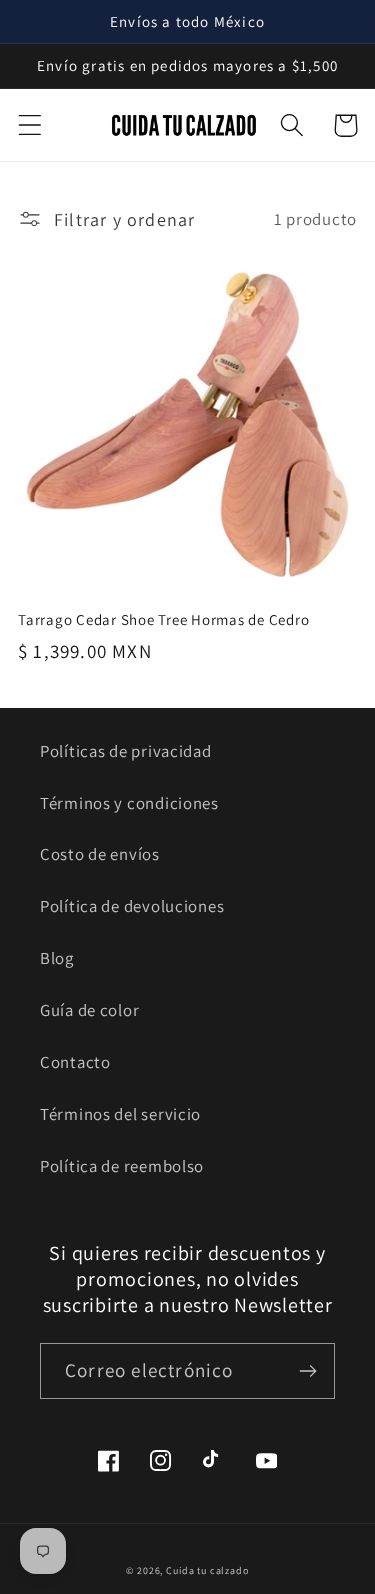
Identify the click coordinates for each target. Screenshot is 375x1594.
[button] (30, 125)
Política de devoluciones (132, 906)
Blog (57, 958)
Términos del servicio (120, 1114)
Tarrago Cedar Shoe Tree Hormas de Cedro (163, 619)
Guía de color (89, 1010)
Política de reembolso (122, 1166)
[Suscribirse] (307, 1371)
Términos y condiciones (129, 803)
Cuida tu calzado (207, 1570)
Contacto (75, 1062)
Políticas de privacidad (126, 751)
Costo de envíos (100, 854)
